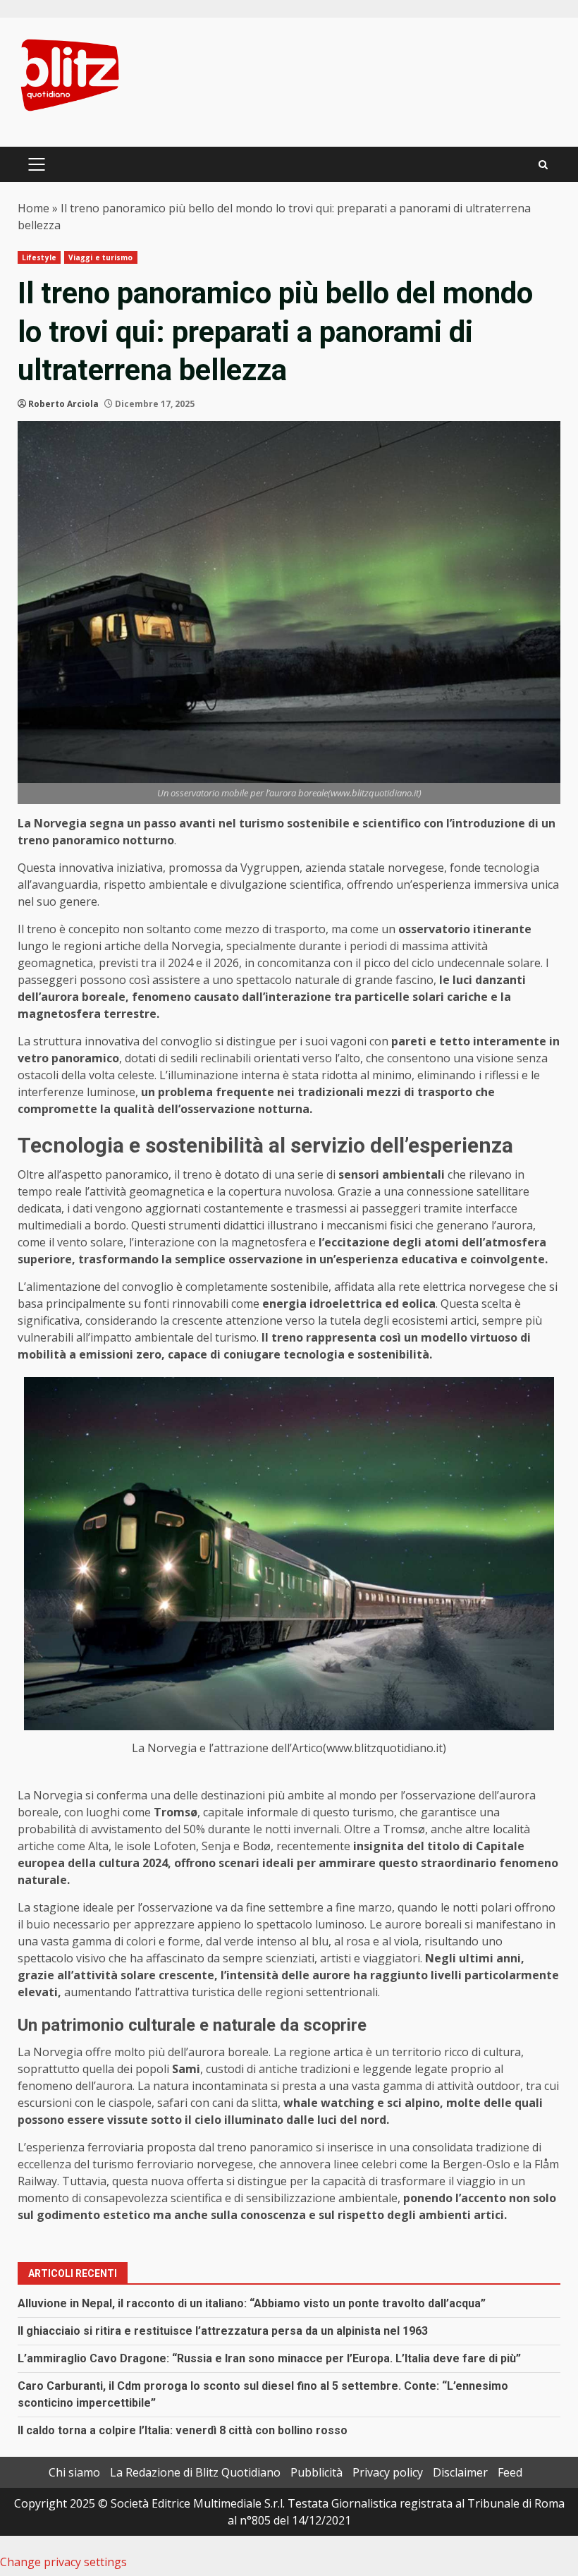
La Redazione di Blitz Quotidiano (195, 2472)
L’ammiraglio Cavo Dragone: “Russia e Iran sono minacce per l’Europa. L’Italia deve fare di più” (269, 2358)
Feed (510, 2472)
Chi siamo (74, 2472)
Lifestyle (39, 257)
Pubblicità (316, 2472)
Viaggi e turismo (101, 257)
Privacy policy (388, 2472)
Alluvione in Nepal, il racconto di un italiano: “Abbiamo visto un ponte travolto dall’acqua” (252, 2303)
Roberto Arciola (63, 404)
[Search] (543, 165)
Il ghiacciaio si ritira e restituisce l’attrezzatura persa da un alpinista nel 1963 (223, 2331)
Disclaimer (460, 2472)
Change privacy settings (63, 2562)
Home (33, 208)
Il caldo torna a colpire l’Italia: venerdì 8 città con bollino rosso (183, 2430)
